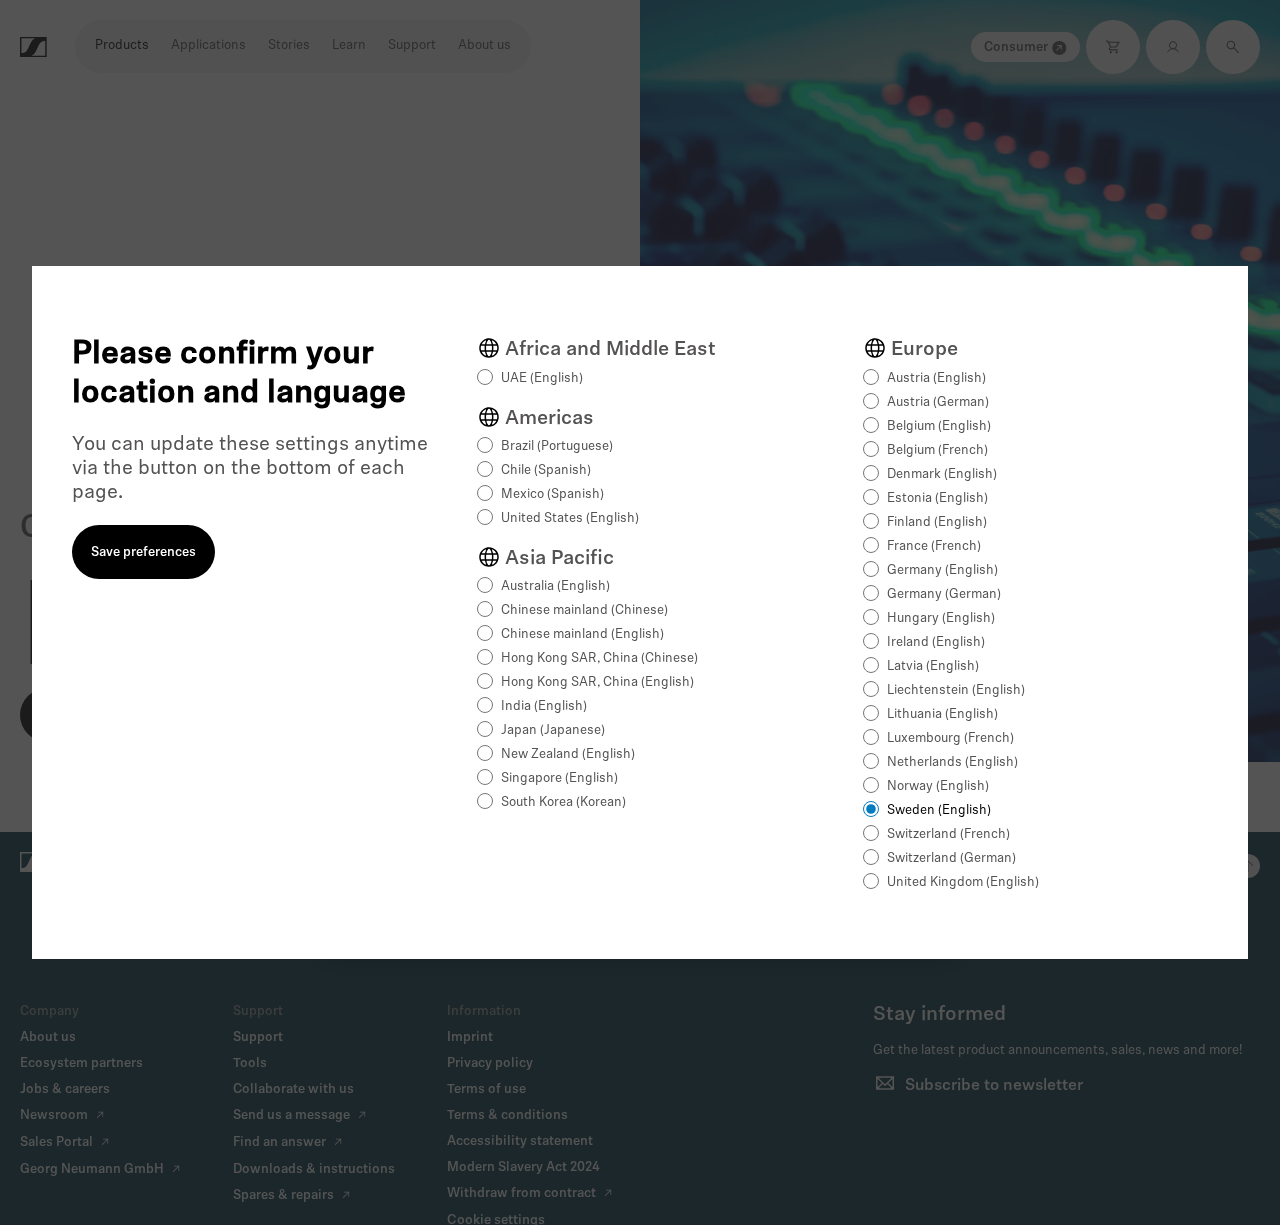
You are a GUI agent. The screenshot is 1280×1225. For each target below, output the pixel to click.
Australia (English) (555, 586)
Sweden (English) (939, 810)
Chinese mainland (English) (582, 634)
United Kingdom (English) (963, 882)
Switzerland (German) (951, 858)
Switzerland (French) (948, 834)
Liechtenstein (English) (956, 690)
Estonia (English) (937, 498)
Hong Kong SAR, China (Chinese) (599, 658)
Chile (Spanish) (546, 470)
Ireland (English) (936, 642)
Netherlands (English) (952, 762)
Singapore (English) (559, 778)
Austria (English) (936, 378)
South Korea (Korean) (563, 802)
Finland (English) (937, 522)
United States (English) (570, 518)
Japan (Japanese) (553, 730)
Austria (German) (938, 402)
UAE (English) (542, 378)
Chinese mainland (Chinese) (584, 610)
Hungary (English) (941, 618)
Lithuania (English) (942, 714)
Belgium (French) (937, 450)
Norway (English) (938, 786)
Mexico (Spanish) (552, 494)
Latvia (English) (933, 666)
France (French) (934, 546)
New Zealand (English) (568, 754)
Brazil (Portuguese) (557, 446)
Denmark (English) (942, 474)
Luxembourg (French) (950, 738)
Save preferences (143, 552)
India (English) (544, 706)
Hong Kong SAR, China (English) (597, 682)
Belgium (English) (939, 426)
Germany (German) (944, 594)
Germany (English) (942, 570)
